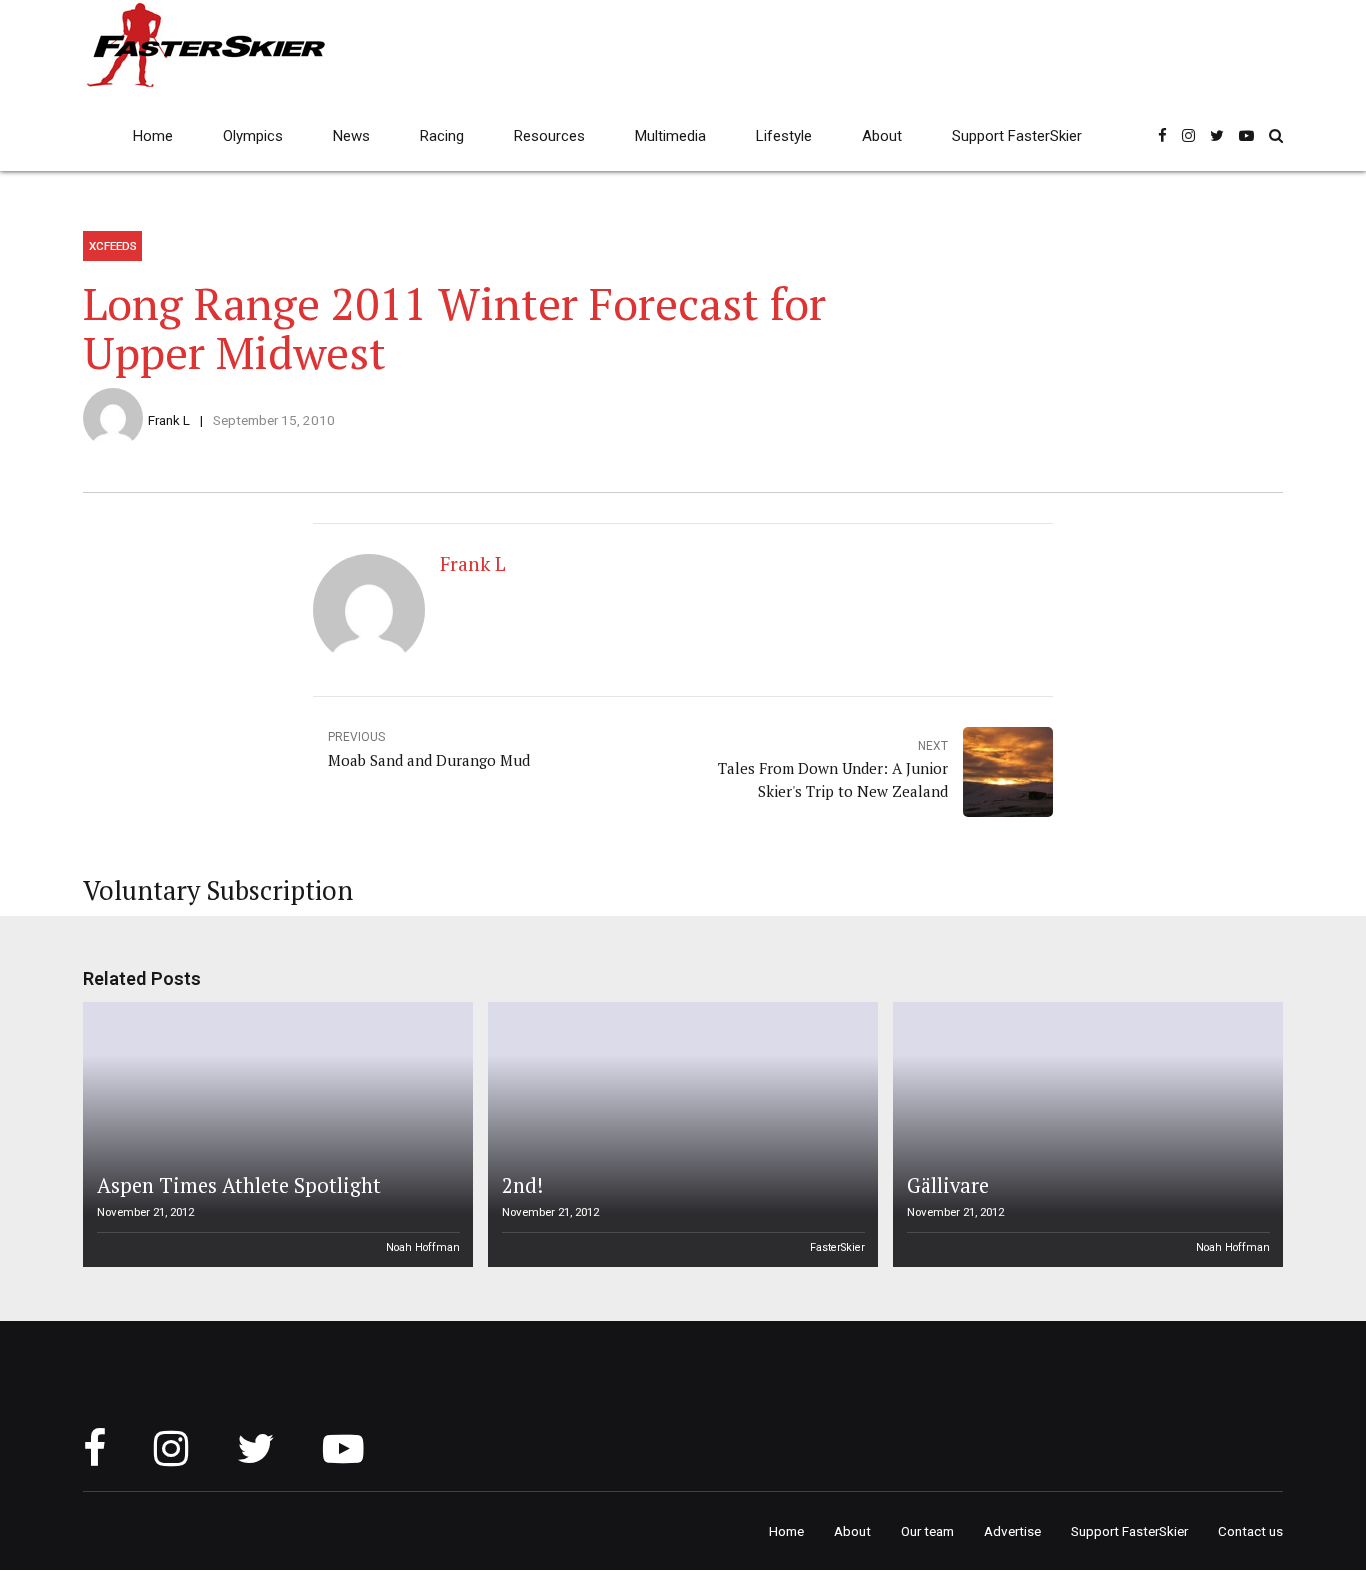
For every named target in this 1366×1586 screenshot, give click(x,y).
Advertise (1012, 1531)
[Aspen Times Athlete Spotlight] (275, 1134)
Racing (442, 136)
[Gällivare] (1085, 1134)
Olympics (253, 136)
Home (153, 136)
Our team (927, 1531)
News (351, 136)
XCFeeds (113, 246)
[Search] (1276, 135)
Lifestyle (784, 136)
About (882, 136)
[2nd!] (680, 1134)
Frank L (169, 420)
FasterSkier (837, 1247)
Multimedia (670, 136)
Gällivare (948, 1185)
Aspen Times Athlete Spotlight (239, 1185)
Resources (549, 136)
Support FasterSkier (1017, 136)
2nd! (522, 1185)
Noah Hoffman (423, 1247)
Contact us (1250, 1531)
